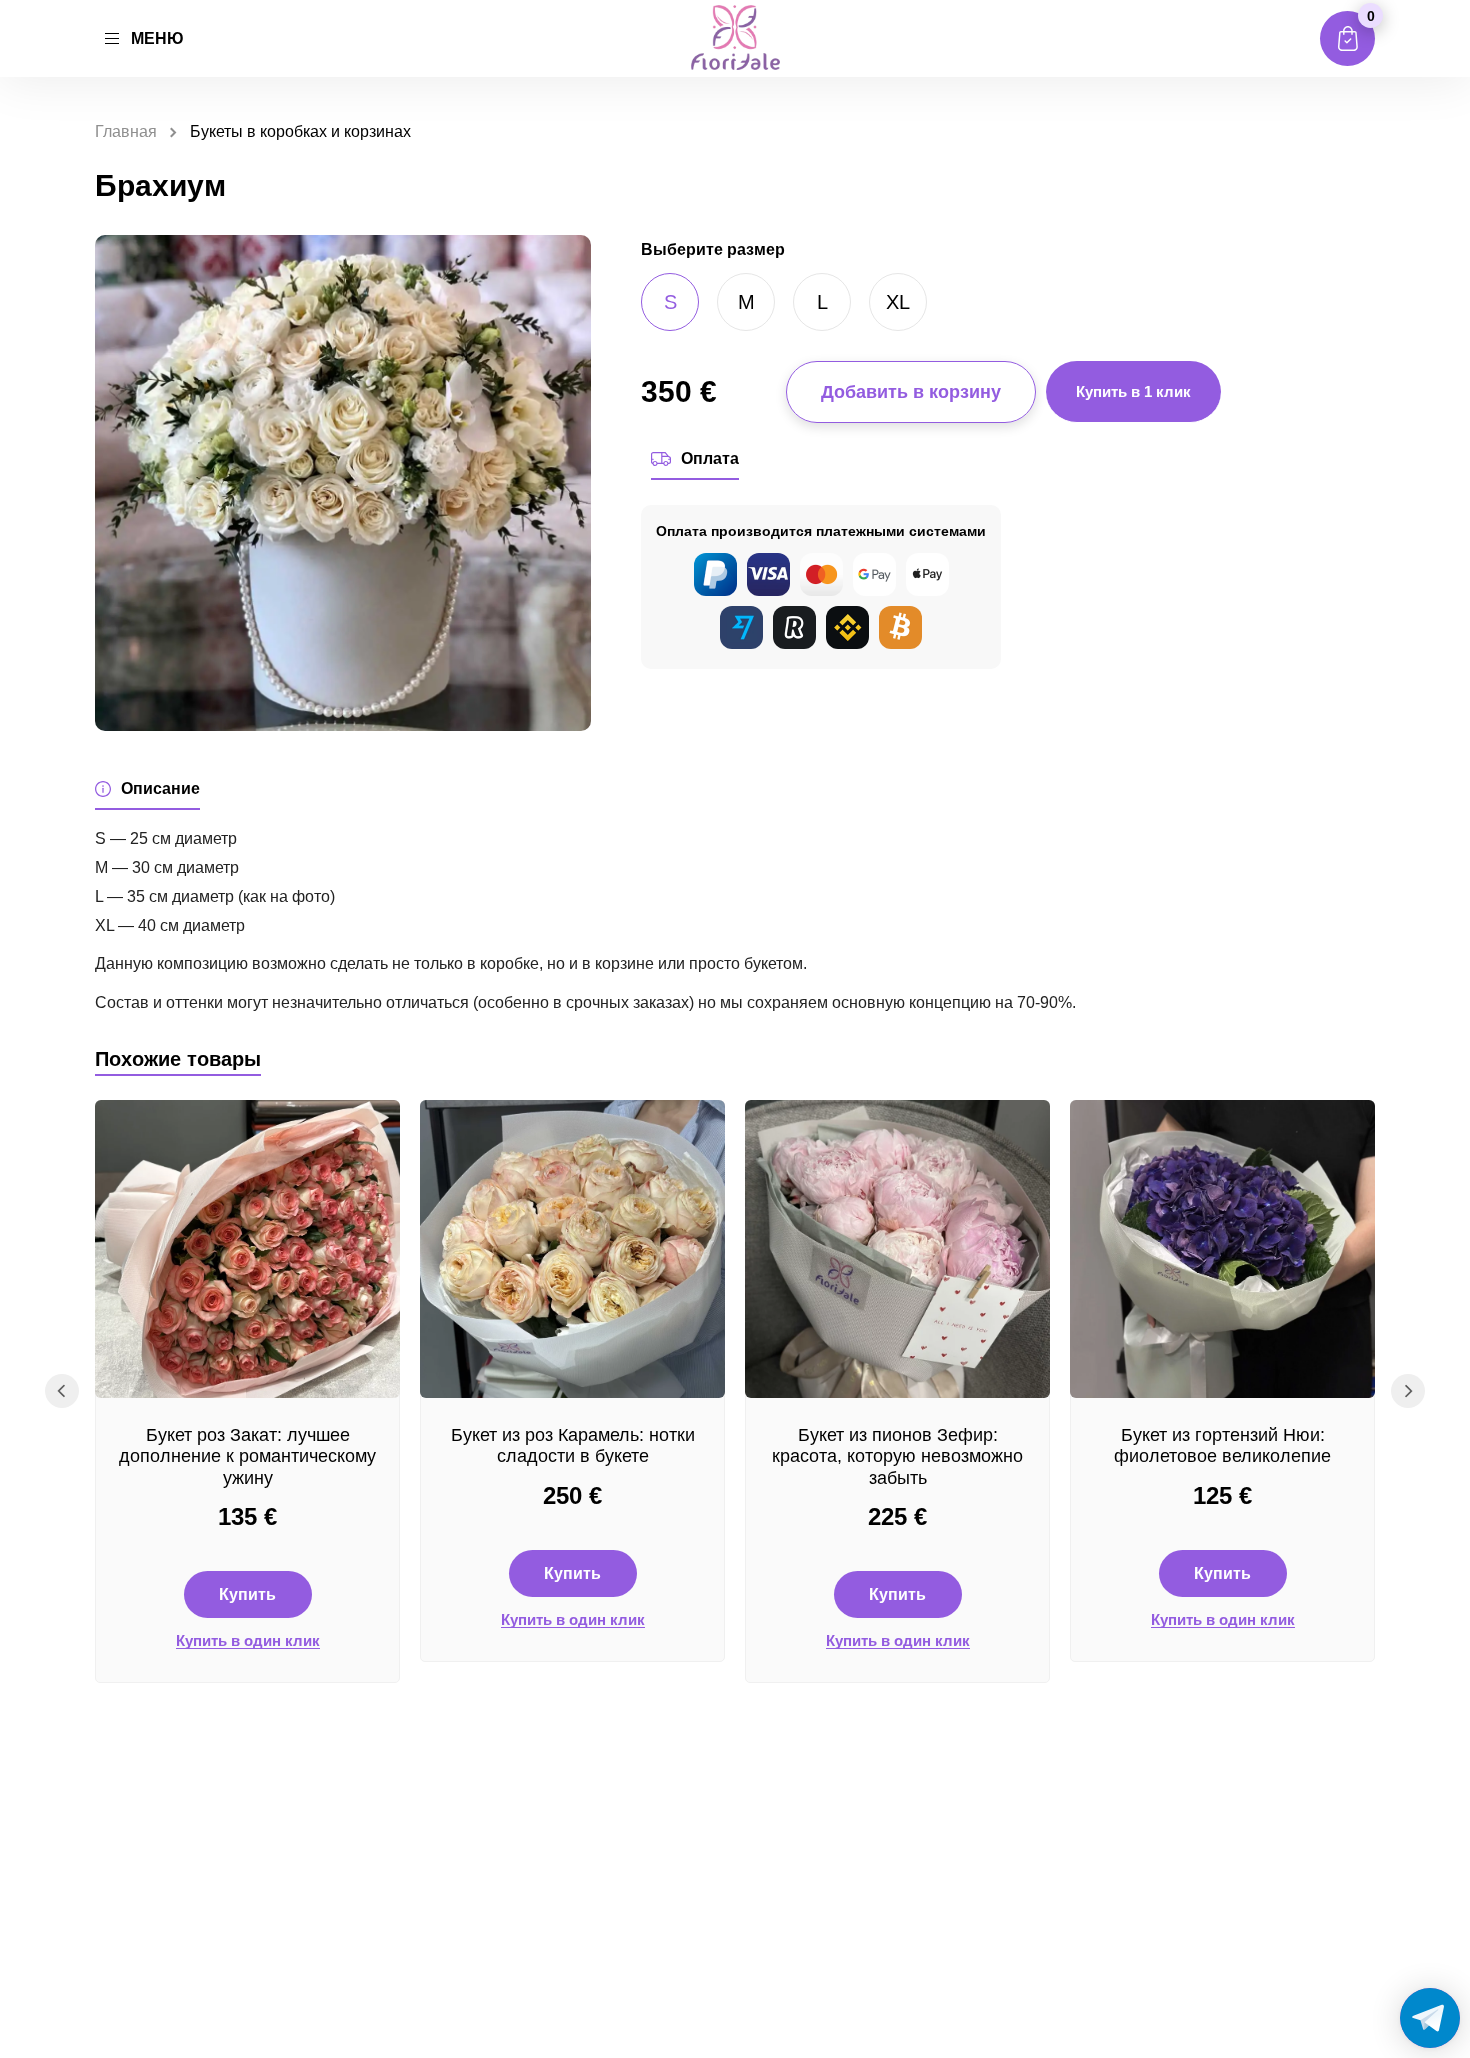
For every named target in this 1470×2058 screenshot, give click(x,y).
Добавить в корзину (911, 392)
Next (1408, 1391)
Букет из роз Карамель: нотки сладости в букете (573, 1446)
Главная (126, 131)
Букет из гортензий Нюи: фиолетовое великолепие (1222, 1446)
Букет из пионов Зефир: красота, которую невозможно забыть (897, 1456)
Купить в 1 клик (1133, 391)
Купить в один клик (248, 1641)
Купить (247, 1594)
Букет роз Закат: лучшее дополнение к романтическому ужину (247, 1456)
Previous (62, 1391)
